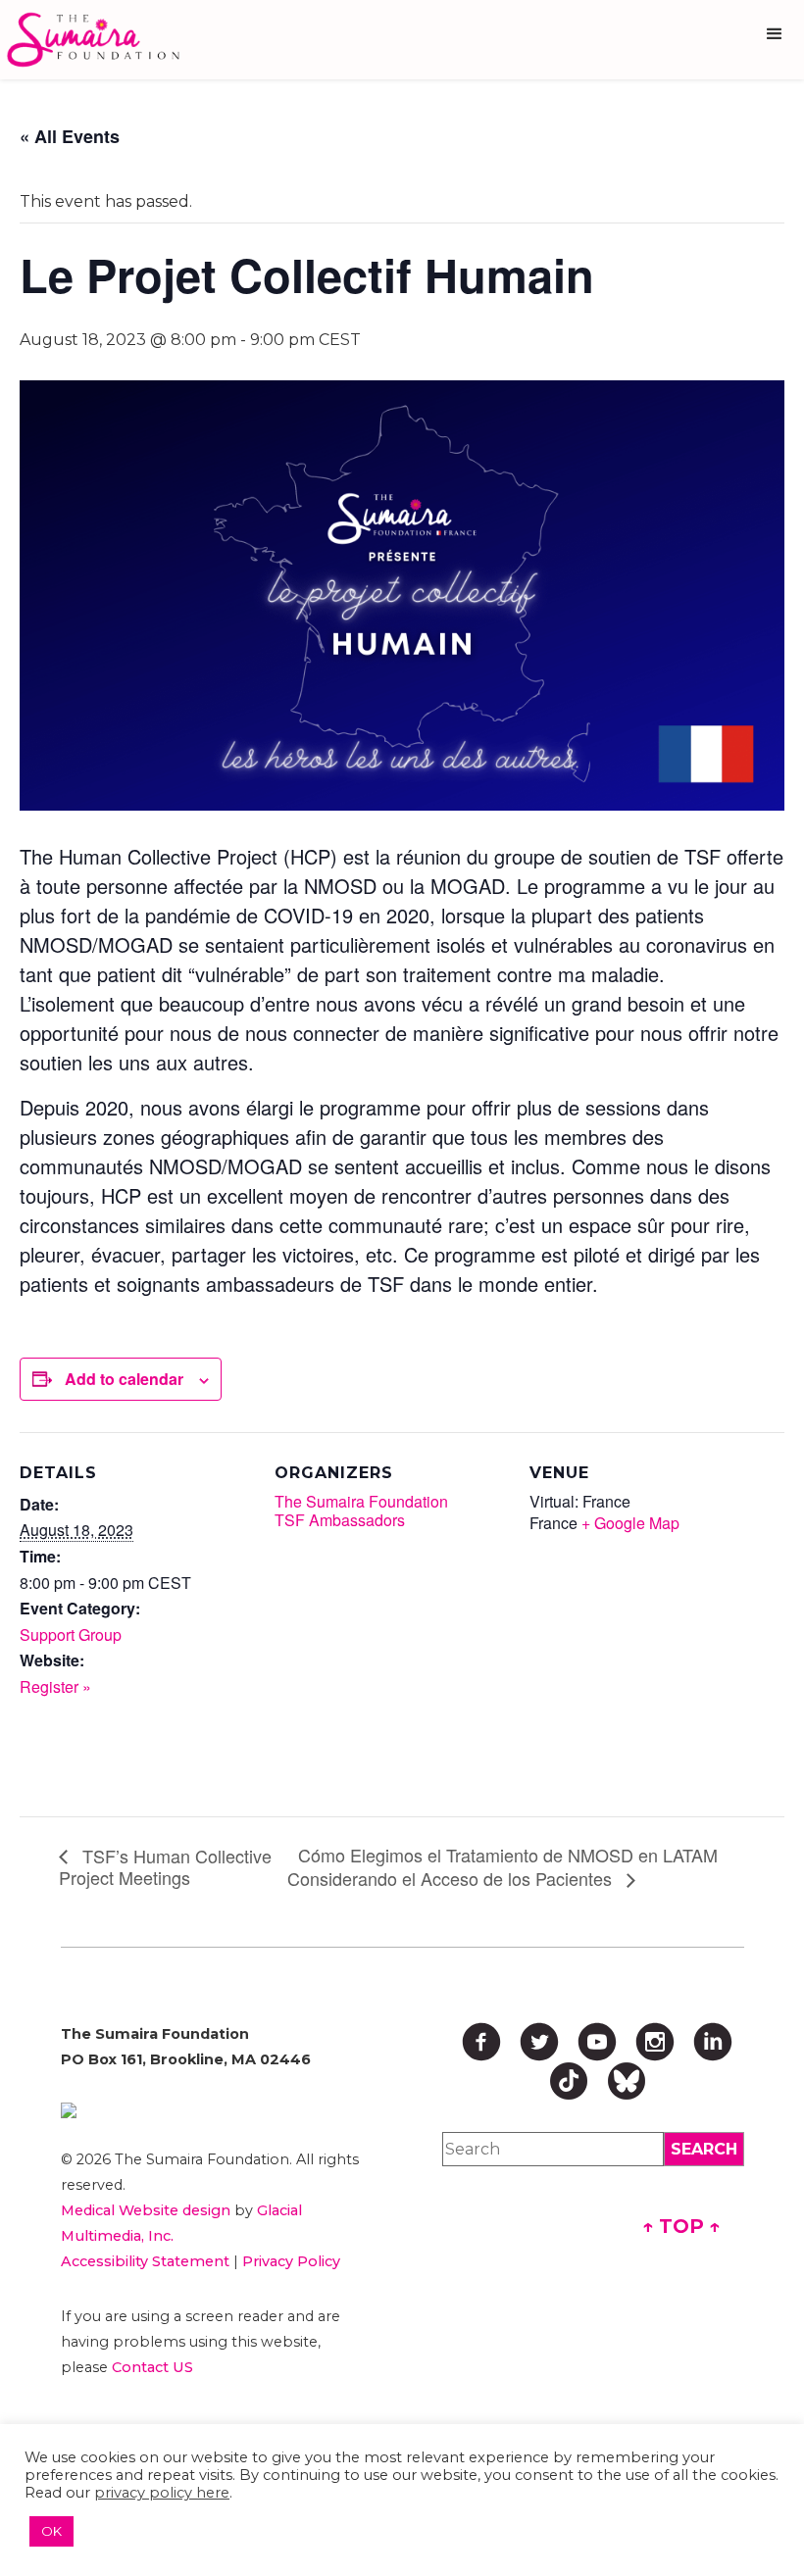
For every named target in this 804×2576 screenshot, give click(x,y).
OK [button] (51, 2531)
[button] (775, 34)
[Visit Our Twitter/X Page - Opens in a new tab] (539, 2042)
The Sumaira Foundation (361, 1501)
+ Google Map (630, 1523)
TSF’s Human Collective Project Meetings (165, 1866)
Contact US (152, 2367)
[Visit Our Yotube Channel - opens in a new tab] (597, 2042)
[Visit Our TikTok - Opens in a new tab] (569, 2081)
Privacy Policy (291, 2261)
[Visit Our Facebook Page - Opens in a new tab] (481, 2042)
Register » (55, 1686)
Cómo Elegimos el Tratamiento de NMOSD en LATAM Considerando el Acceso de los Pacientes (502, 1866)
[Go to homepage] (98, 40)
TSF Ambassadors (340, 1520)
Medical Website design (146, 2210)
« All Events (70, 136)
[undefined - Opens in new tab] (215, 2110)
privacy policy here (162, 2493)
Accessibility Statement (145, 2261)
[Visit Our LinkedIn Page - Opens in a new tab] (713, 2042)
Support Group (71, 1635)
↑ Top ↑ (681, 2226)
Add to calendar (124, 1379)
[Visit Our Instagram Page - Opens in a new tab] (655, 2042)
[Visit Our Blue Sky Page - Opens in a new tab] (627, 2081)
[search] (704, 2149)
